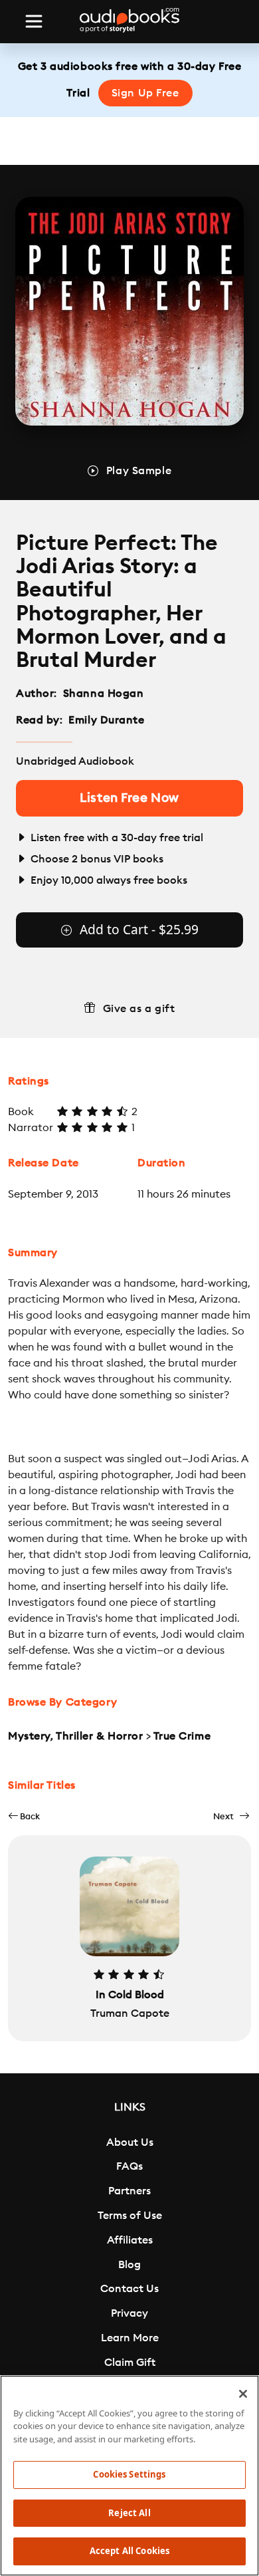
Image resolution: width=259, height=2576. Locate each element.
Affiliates (130, 2240)
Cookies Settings (129, 2474)
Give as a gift (139, 1009)
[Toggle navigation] (34, 21)
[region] (129, 2476)
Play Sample (139, 471)
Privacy (129, 2313)
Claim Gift (130, 2363)
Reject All (129, 2513)
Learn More (130, 2338)
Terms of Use (130, 2216)
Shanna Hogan (104, 694)
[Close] (243, 2394)
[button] (24, 1816)
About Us (130, 2142)
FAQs (129, 2166)
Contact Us (129, 2289)
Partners (129, 2191)
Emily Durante (106, 720)
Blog (129, 2265)
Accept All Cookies (129, 2551)
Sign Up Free (145, 93)
